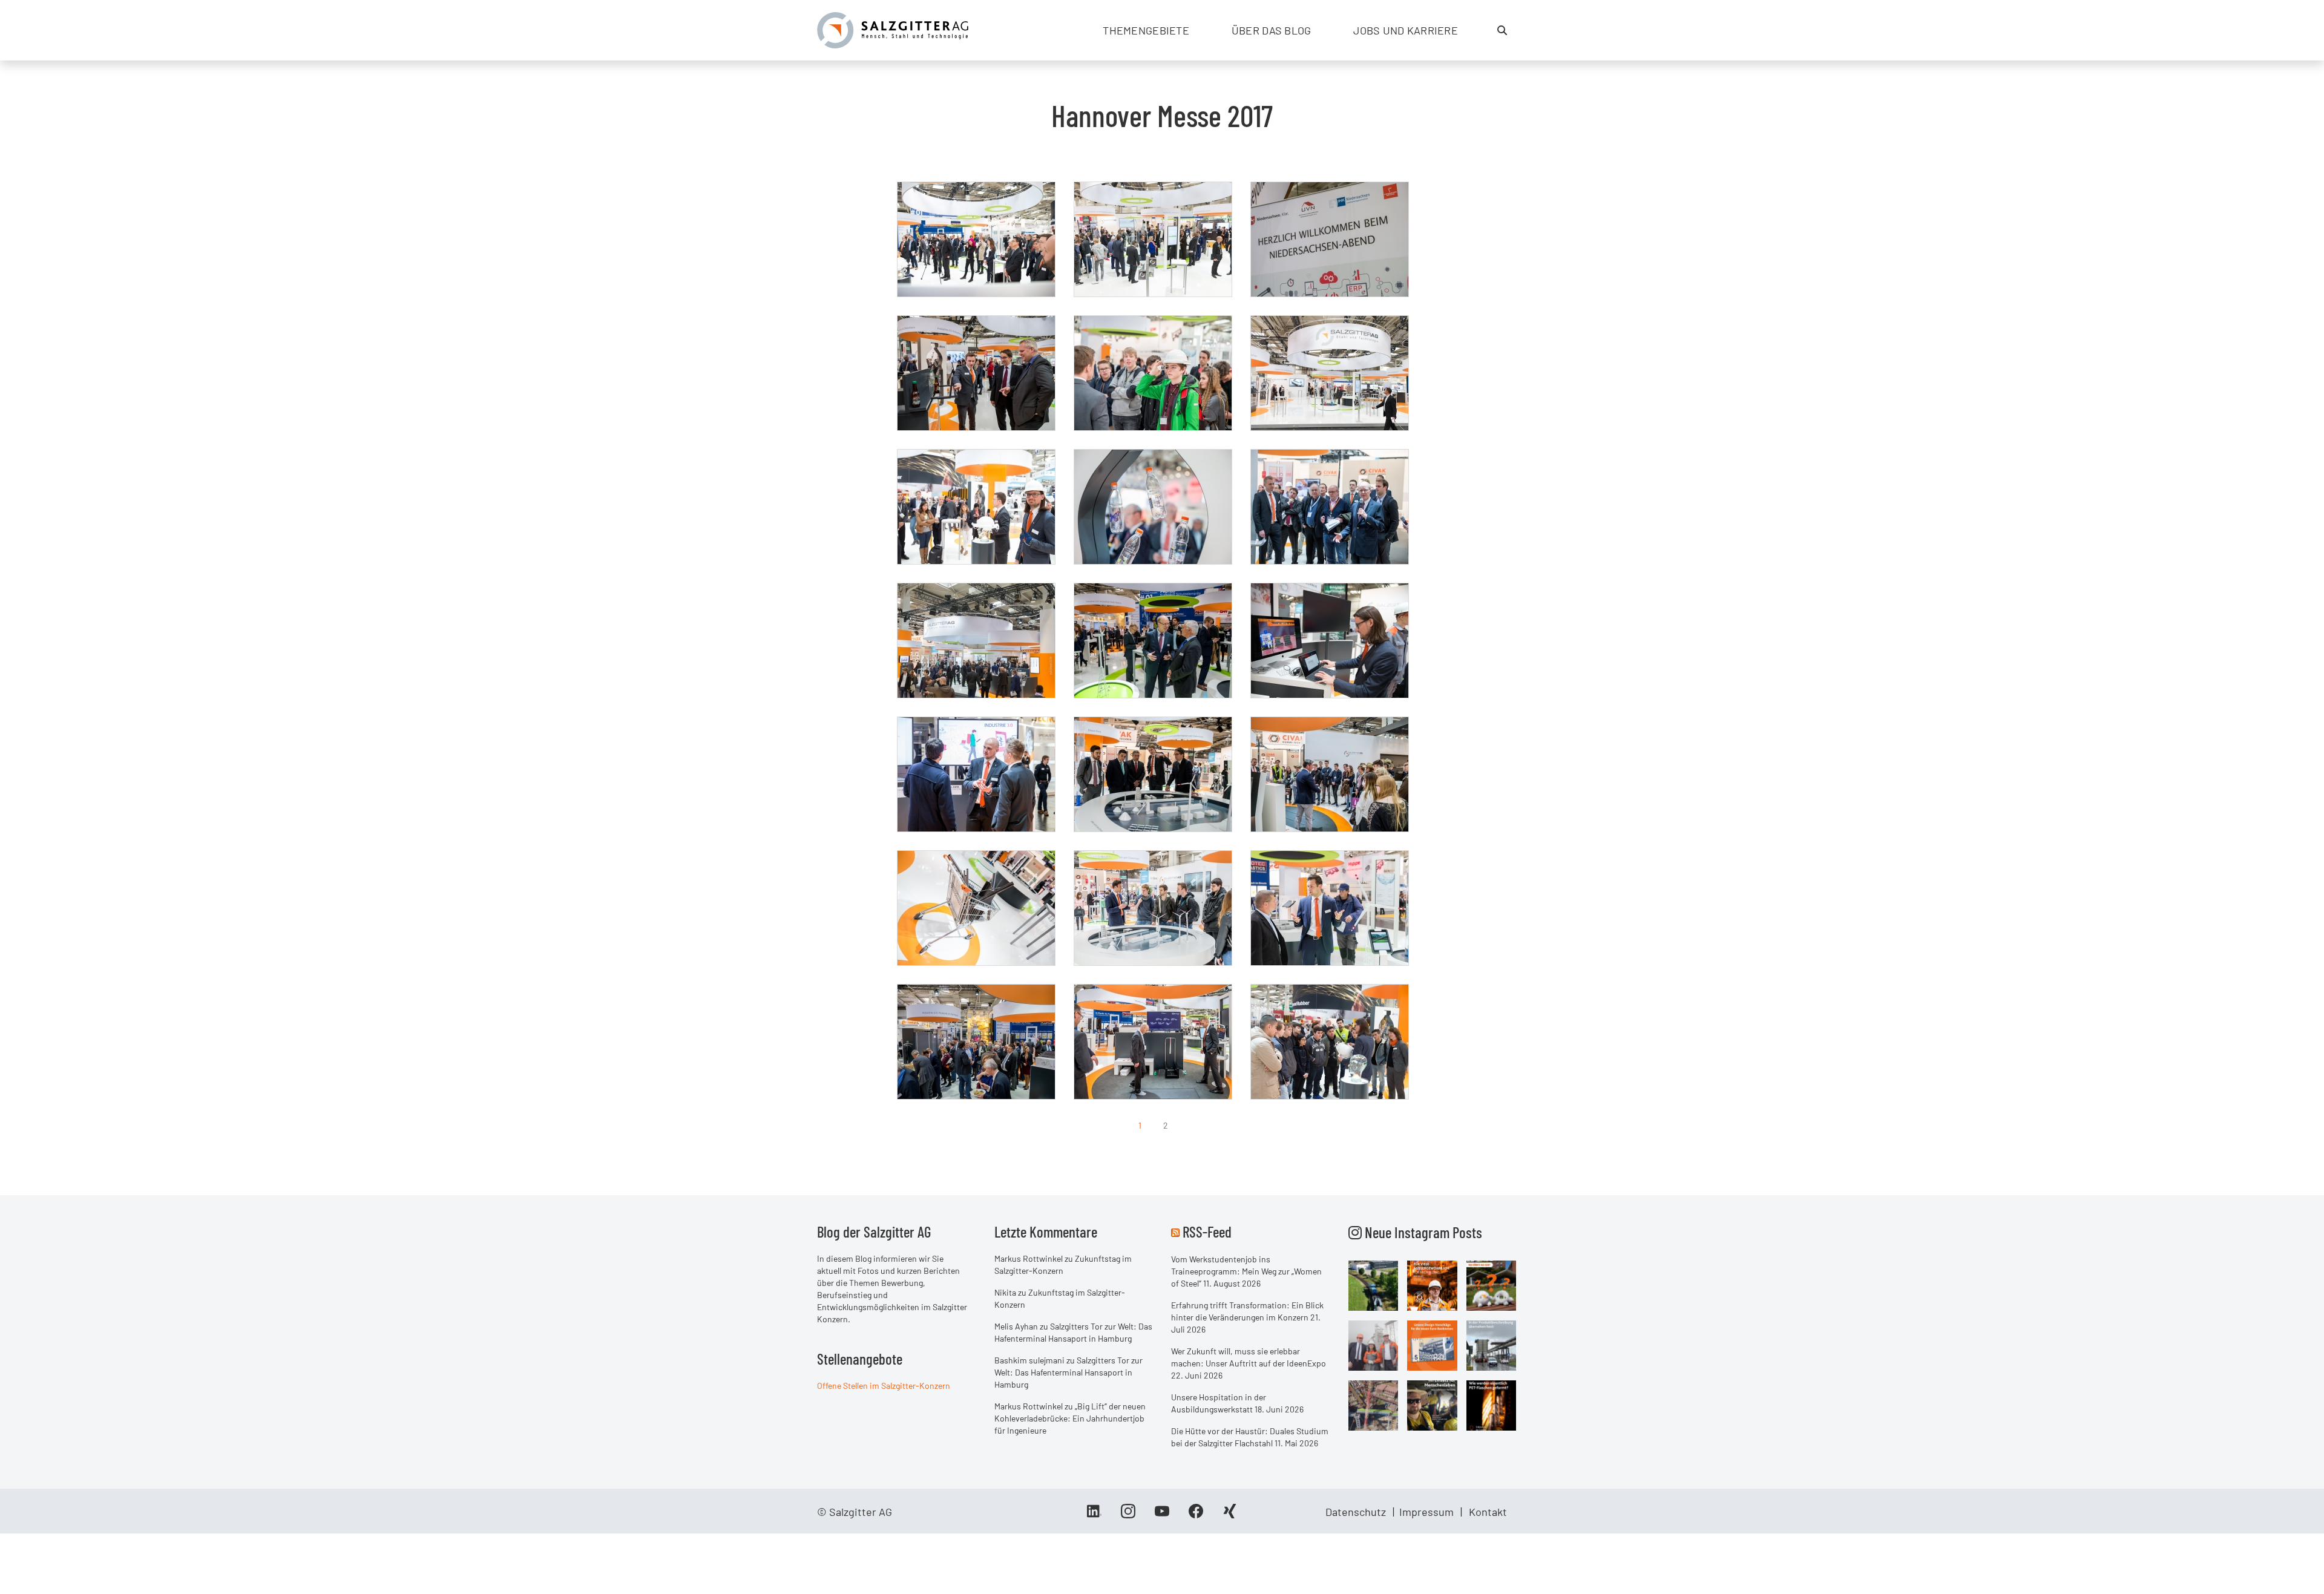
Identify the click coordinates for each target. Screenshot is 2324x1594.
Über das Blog (1272, 30)
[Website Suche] (1502, 30)
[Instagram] (1128, 1515)
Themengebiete (1146, 30)
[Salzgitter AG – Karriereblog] (893, 29)
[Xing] (1230, 1515)
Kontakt (1488, 1512)
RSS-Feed (1207, 1232)
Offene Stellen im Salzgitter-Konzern (884, 1386)
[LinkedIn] (1094, 1515)
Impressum (1426, 1512)
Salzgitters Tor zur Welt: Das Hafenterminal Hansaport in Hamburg (1068, 1372)
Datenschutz (1356, 1512)
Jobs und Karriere (1406, 30)
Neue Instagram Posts (1422, 1232)
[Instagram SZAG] (1374, 1285)
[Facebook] (1196, 1515)
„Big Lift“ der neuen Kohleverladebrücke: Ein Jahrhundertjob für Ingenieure (1070, 1418)
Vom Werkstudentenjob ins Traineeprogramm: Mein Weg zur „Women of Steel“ (1246, 1271)
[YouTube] (1162, 1515)
